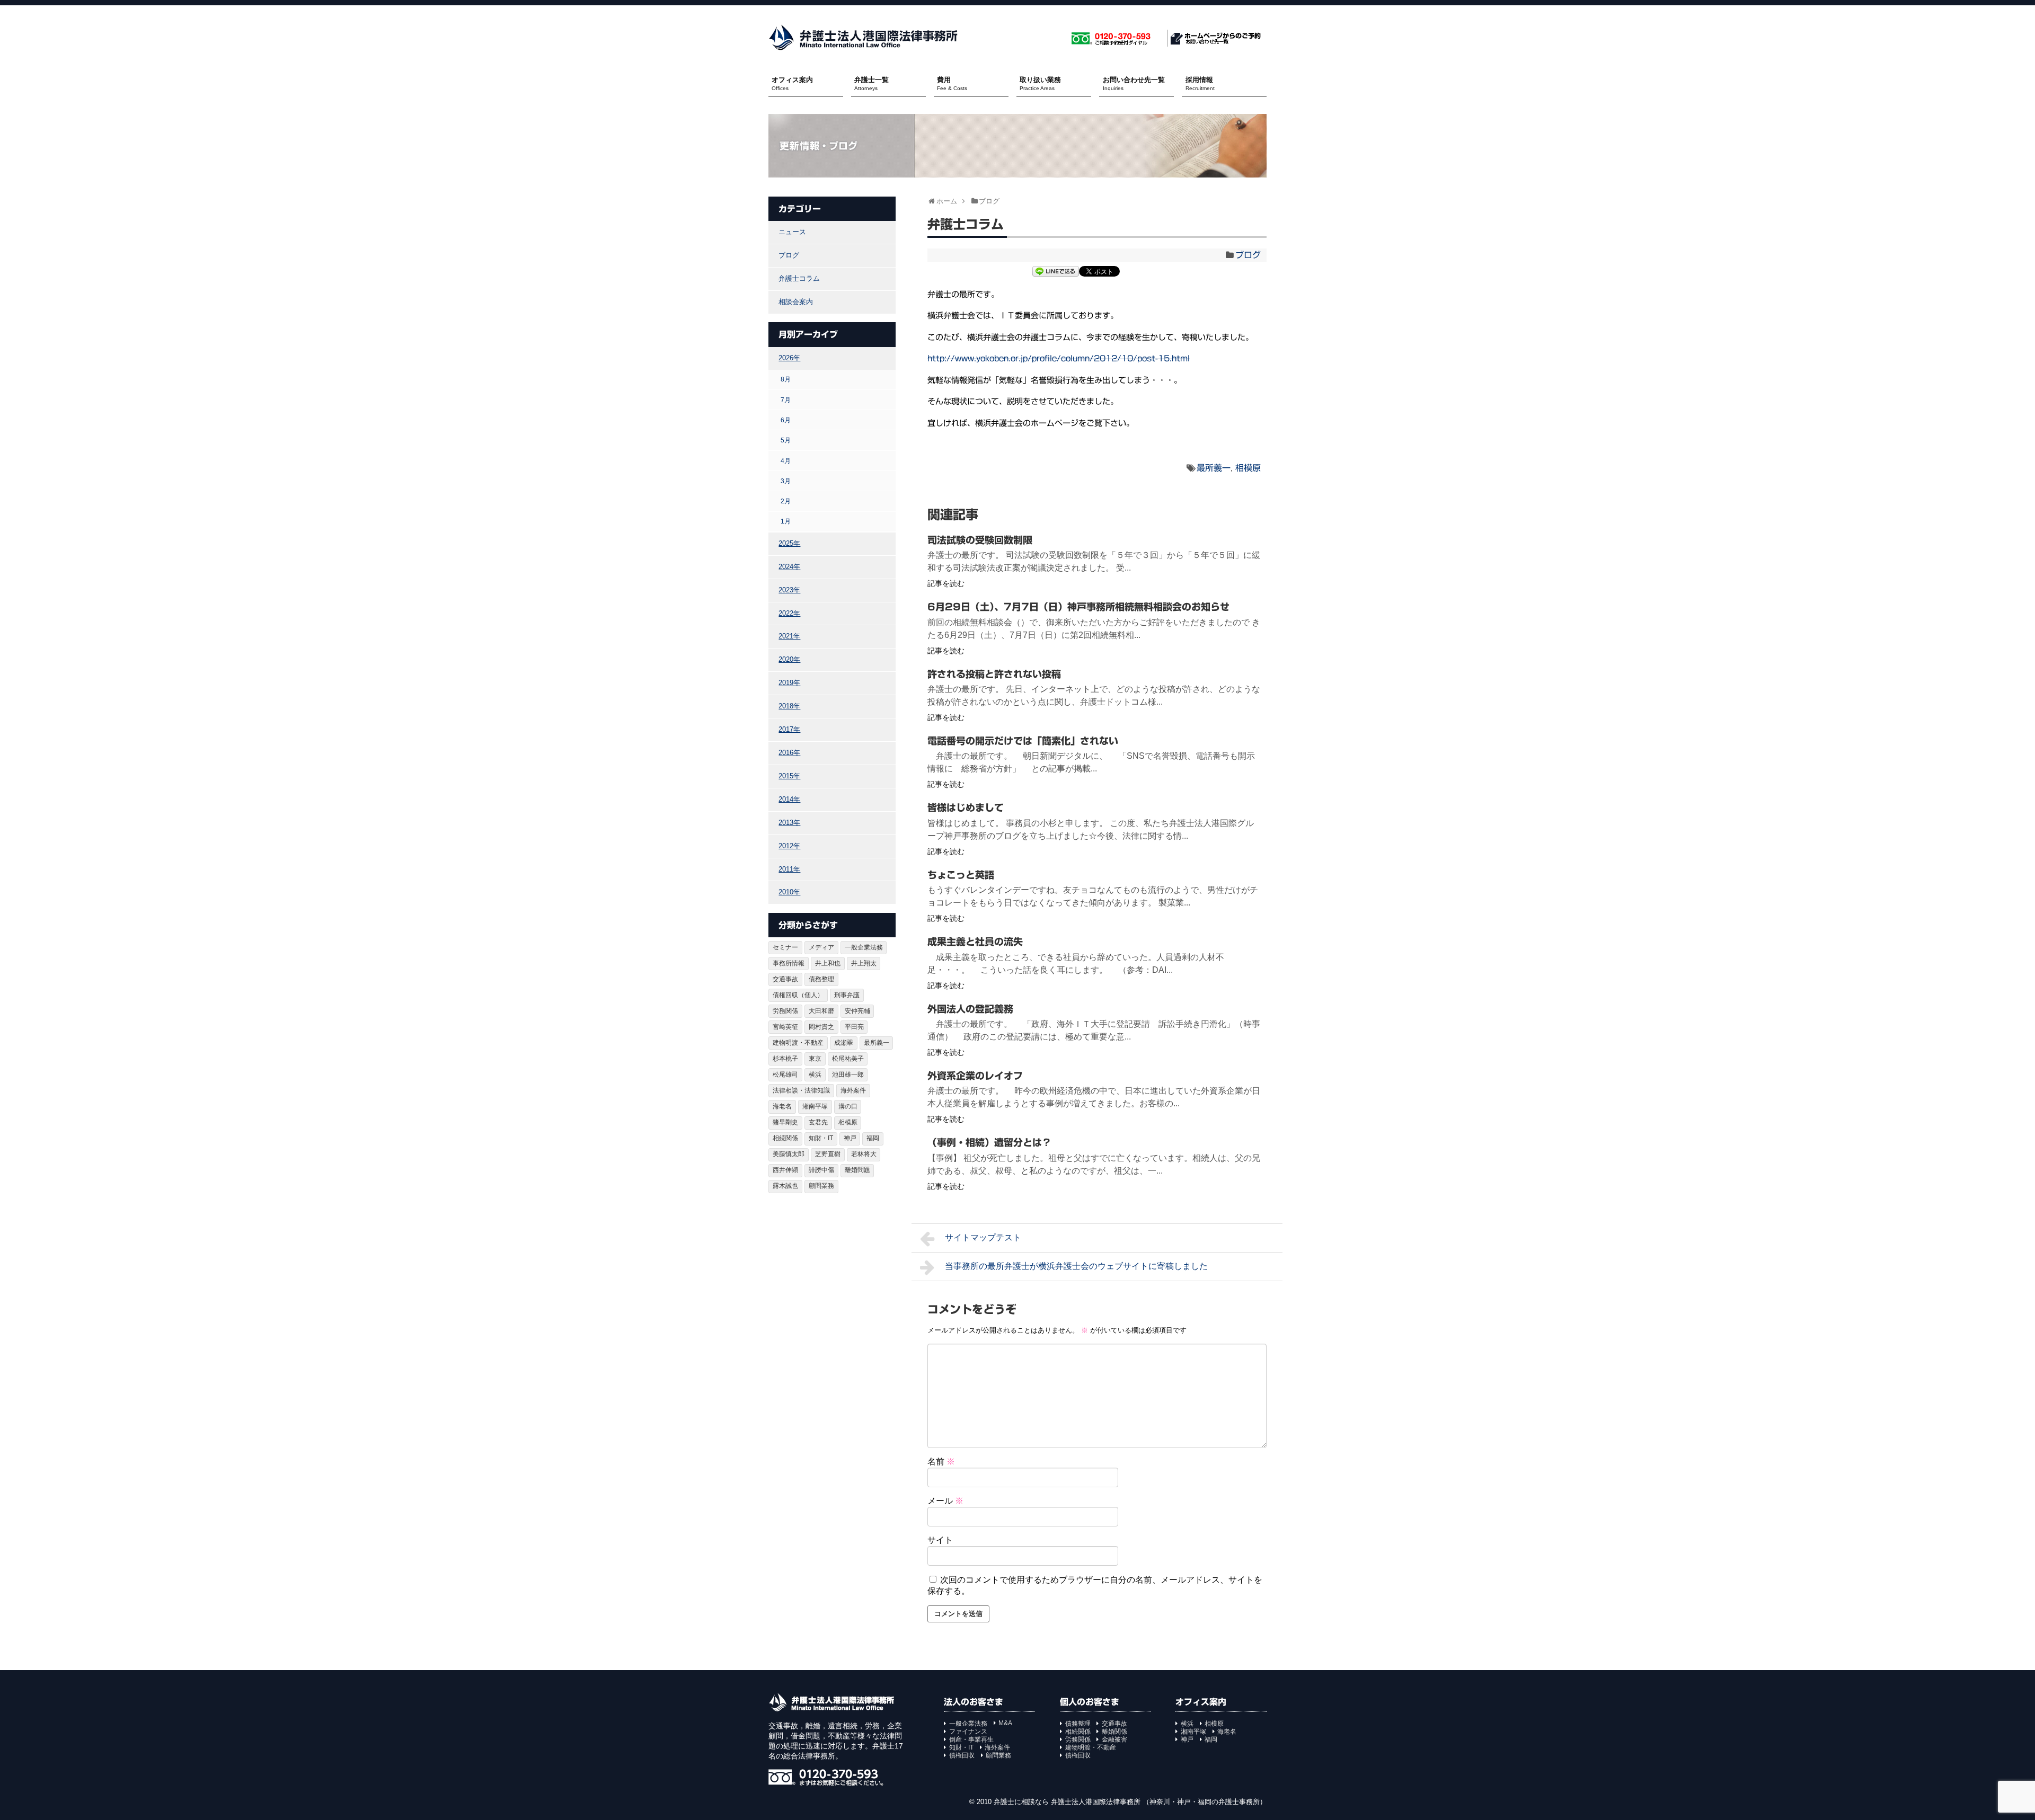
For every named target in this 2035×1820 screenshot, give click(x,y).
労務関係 (785, 1011)
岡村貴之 (821, 1027)
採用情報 (1200, 83)
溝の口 (848, 1106)
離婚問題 (857, 1170)
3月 (786, 481)
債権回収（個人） (798, 995)
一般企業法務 (864, 947)
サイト (940, 1540)
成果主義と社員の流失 (975, 942)
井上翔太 (864, 963)
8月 (786, 379)
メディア (821, 947)
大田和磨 (821, 1011)
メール (945, 1501)
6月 (786, 420)
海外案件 (853, 1090)
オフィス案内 (792, 83)
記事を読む (946, 583)
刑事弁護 (847, 995)
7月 (786, 400)
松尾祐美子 (848, 1059)
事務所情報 (789, 963)
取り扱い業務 (1040, 83)
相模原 (1248, 468)
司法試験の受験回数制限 (980, 540)
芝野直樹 (828, 1154)
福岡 (873, 1138)
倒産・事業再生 (971, 1739)
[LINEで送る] (1056, 273)
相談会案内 (796, 302)
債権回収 (962, 1755)
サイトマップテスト (983, 1237)
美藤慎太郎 (789, 1154)
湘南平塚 (815, 1106)
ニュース (792, 232)
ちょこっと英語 (961, 875)
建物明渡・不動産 (798, 1043)
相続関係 (785, 1138)
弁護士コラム (799, 278)
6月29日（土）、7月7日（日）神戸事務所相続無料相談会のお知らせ (1078, 607)
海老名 (782, 1106)
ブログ (1248, 255)
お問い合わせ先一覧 (1134, 83)
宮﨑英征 (785, 1027)
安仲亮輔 (857, 1011)
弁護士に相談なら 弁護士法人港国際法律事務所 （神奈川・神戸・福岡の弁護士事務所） (1130, 1802)
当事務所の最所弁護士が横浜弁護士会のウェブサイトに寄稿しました (1076, 1266)
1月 (786, 521)
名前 (941, 1462)
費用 (952, 83)
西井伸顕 (785, 1170)
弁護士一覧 (871, 83)
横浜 (815, 1075)
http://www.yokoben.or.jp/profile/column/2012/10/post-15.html (1059, 358)
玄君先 (818, 1122)
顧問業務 (821, 1186)
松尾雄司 (785, 1075)
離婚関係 (1114, 1732)
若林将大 (864, 1154)
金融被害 (1114, 1739)
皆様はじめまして (966, 807)
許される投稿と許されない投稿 (994, 674)
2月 (786, 501)
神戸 (850, 1138)
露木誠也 (785, 1186)
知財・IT (821, 1138)
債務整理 (821, 979)
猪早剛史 (785, 1122)
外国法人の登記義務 (970, 1009)
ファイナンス (968, 1732)
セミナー (785, 947)
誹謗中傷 (821, 1170)
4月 (786, 461)
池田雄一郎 (848, 1075)
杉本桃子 (785, 1059)
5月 (786, 440)
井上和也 (828, 963)
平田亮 (854, 1027)
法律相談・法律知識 (801, 1090)
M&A (1005, 1723)
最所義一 (1214, 468)
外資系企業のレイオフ (975, 1076)
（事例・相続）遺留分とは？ (989, 1142)
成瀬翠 (844, 1043)
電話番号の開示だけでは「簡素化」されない (1023, 741)
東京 (815, 1059)
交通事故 (785, 979)
